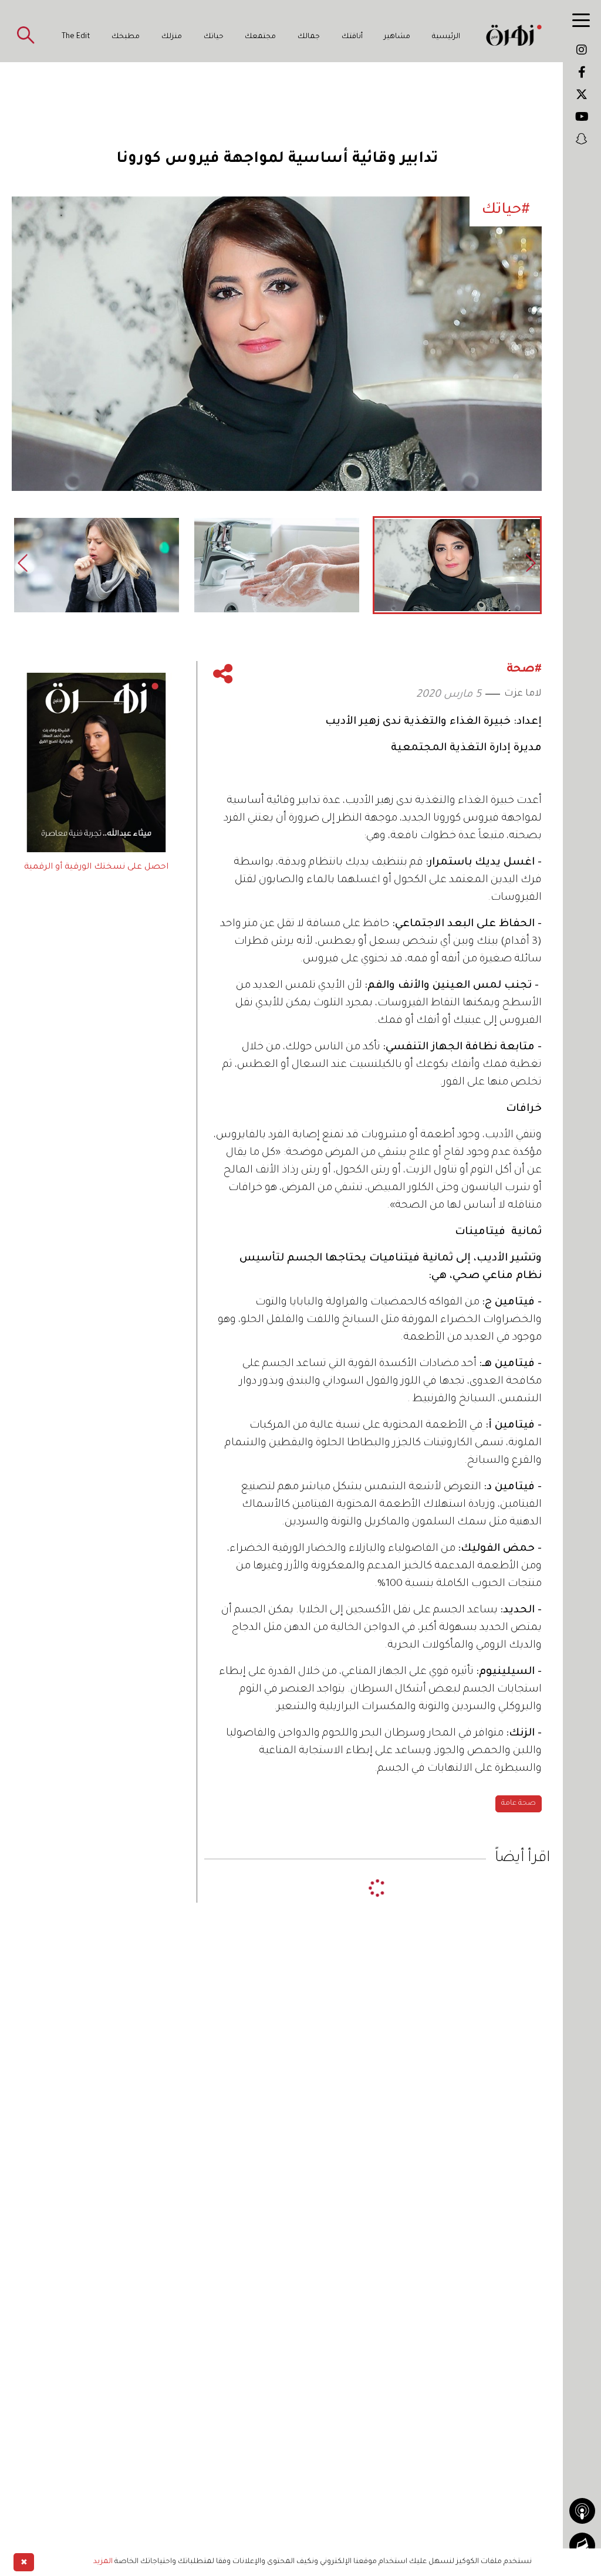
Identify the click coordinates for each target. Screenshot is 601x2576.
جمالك (309, 37)
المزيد (103, 2562)
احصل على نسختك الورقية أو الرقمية (96, 867)
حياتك (214, 37)
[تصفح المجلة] (582, 2546)
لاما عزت (523, 694)
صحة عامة (519, 1804)
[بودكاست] (582, 2511)
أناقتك (352, 37)
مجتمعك (260, 37)
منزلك (172, 37)
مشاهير (397, 37)
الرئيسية (446, 37)
